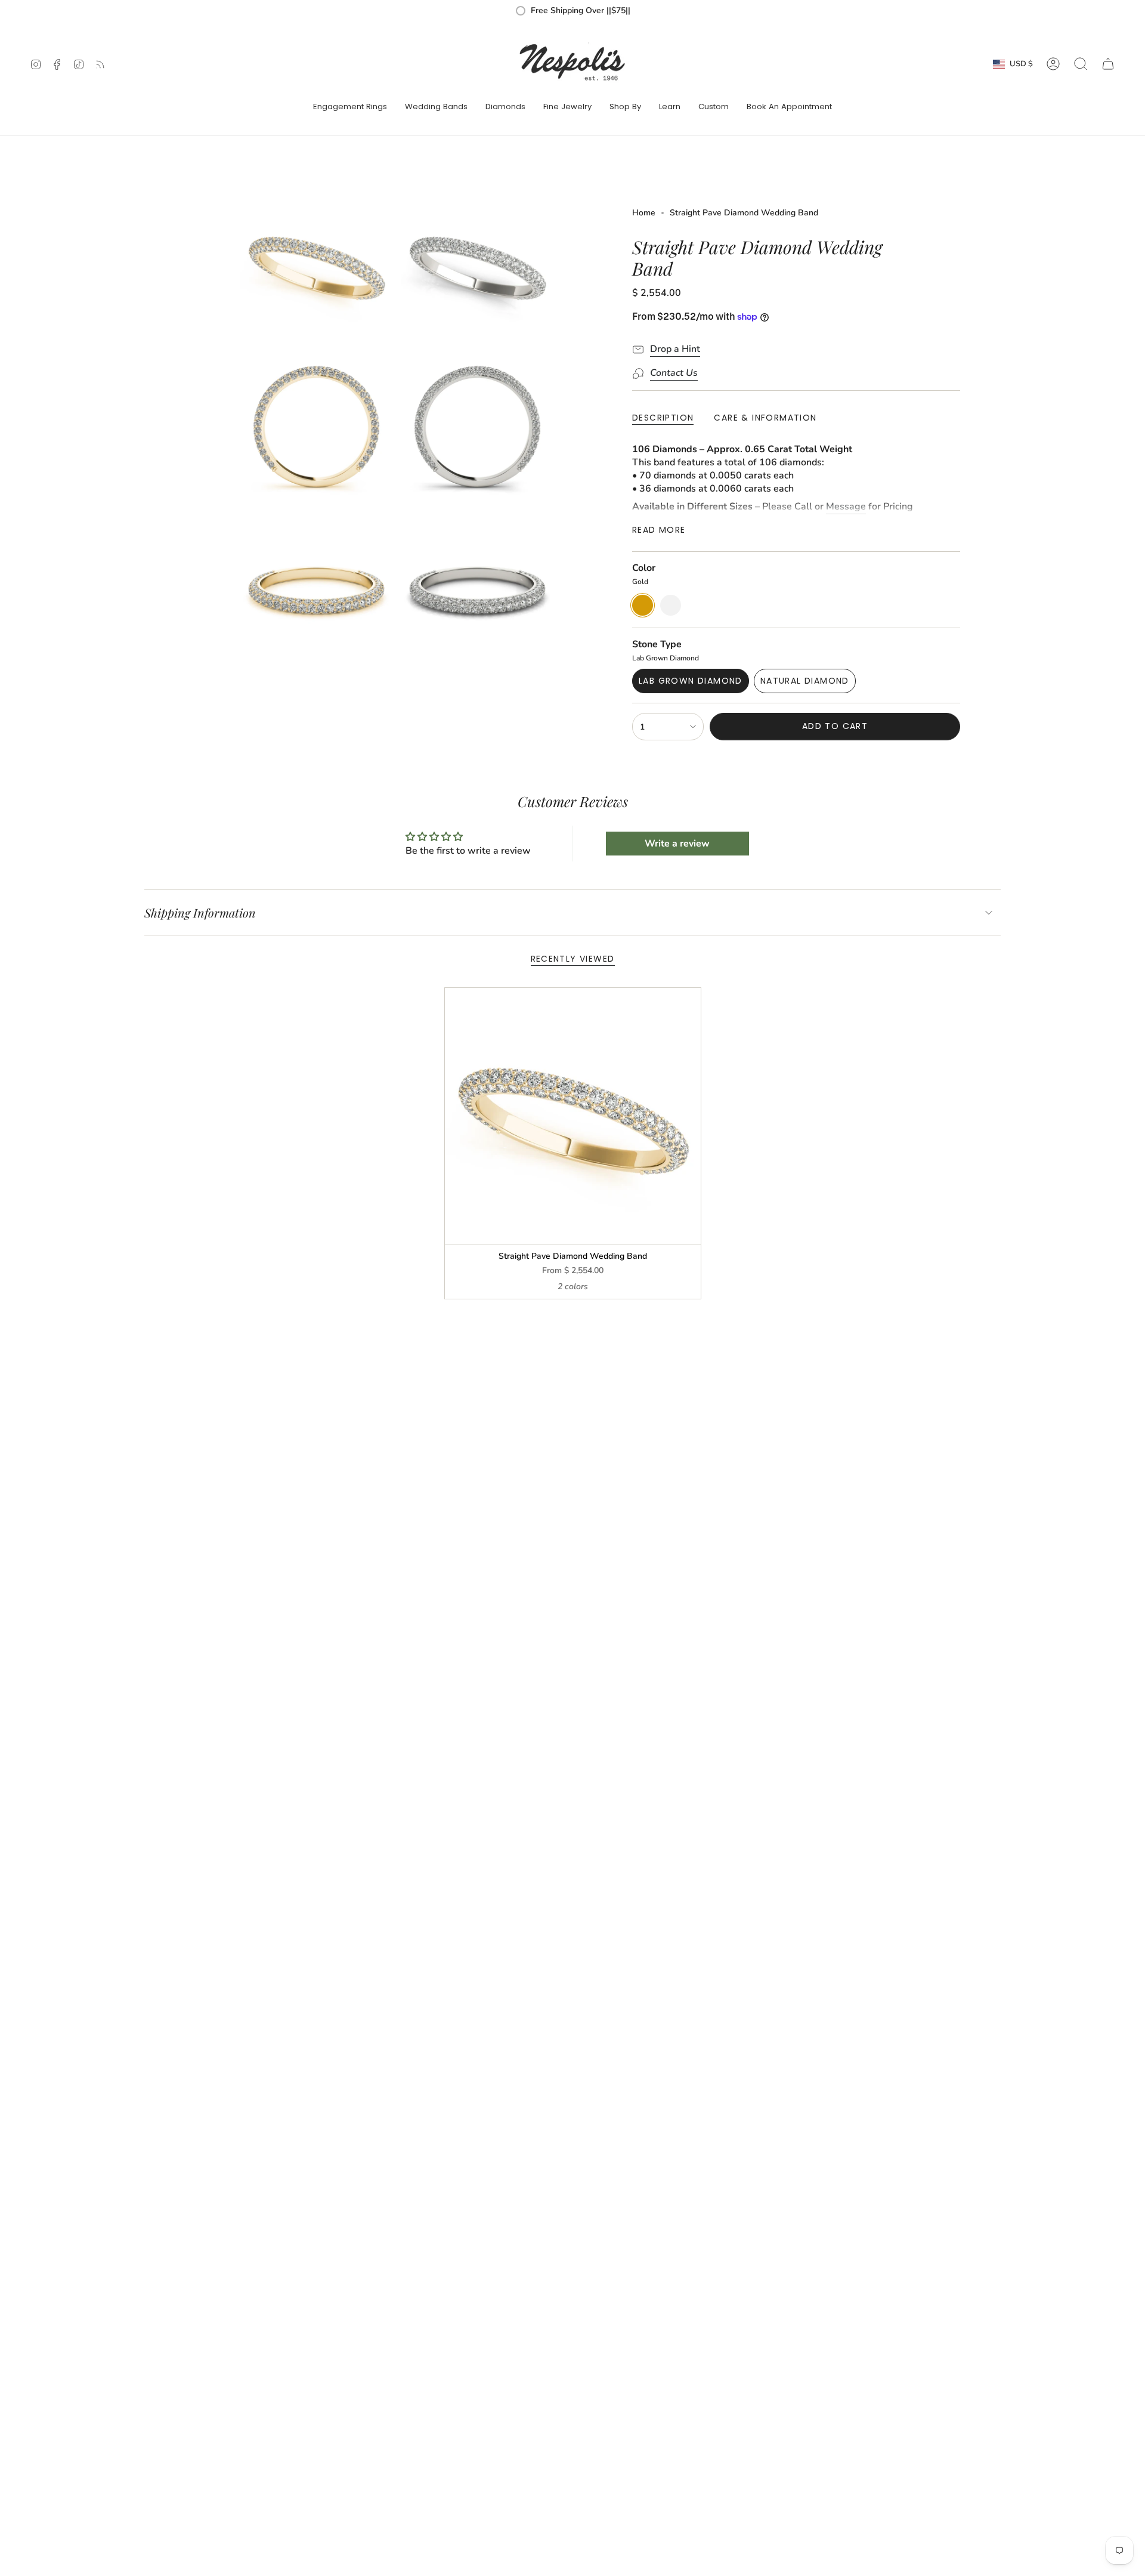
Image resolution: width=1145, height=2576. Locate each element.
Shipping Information (200, 912)
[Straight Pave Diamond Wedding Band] (573, 1116)
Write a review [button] (677, 844)
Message (846, 506)
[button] (350, 107)
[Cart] (1108, 64)
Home (644, 213)
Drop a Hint (675, 349)
